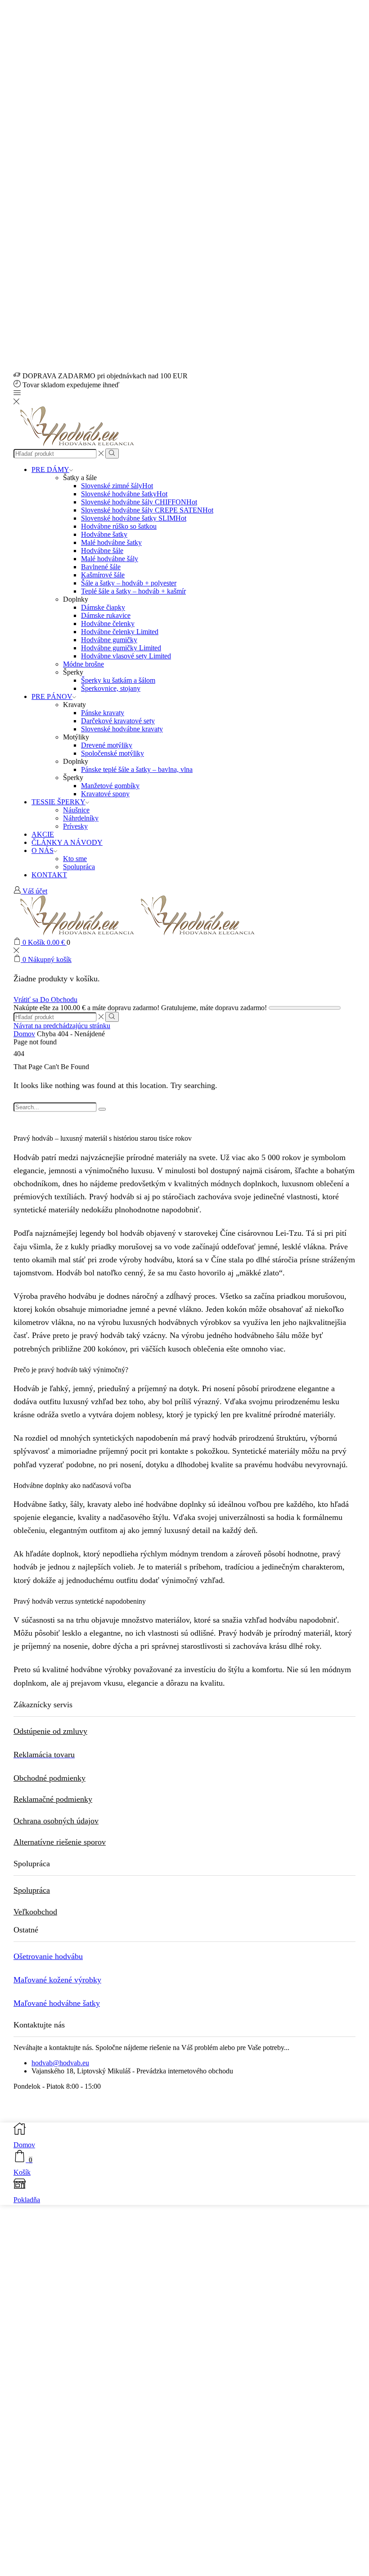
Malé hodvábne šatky (111, 542)
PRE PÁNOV (52, 696)
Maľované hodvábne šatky (57, 2003)
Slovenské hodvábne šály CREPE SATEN (147, 510)
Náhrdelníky (81, 818)
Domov (24, 1034)
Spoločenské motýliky (112, 753)
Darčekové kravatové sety (118, 721)
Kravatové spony (105, 794)
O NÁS (43, 850)
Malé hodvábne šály (110, 559)
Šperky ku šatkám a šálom (118, 680)
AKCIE (43, 834)
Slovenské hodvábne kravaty (122, 729)
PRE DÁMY (50, 469)
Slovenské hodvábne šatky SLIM (134, 518)
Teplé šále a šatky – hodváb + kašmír (133, 591)
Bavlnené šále (101, 567)
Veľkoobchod (35, 1912)
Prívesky (75, 826)
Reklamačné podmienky (53, 1799)
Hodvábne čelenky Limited (120, 632)
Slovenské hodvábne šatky (124, 494)
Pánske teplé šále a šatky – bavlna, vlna (137, 769)
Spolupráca (79, 867)
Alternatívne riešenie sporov (60, 1842)
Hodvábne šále (102, 551)
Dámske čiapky (103, 607)
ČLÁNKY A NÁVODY (67, 842)
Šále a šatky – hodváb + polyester (129, 583)
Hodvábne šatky (104, 534)
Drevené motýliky (107, 745)
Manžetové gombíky (110, 786)
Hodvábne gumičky (109, 640)
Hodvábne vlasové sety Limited (126, 656)
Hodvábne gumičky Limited (121, 648)
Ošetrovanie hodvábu (48, 1956)
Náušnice (76, 810)
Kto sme (75, 859)
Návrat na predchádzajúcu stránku (62, 1026)
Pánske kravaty (103, 713)
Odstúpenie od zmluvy (50, 1731)
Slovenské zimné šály (117, 486)
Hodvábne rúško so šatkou (119, 526)
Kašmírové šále (103, 575)
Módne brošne (83, 664)
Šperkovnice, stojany (111, 688)
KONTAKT (49, 875)
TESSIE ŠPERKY (58, 802)
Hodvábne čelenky (108, 624)
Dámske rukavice (106, 615)
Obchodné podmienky (49, 1778)
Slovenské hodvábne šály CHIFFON (139, 502)
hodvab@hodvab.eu (60, 2063)
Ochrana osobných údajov (56, 1821)
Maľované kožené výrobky (57, 1980)
